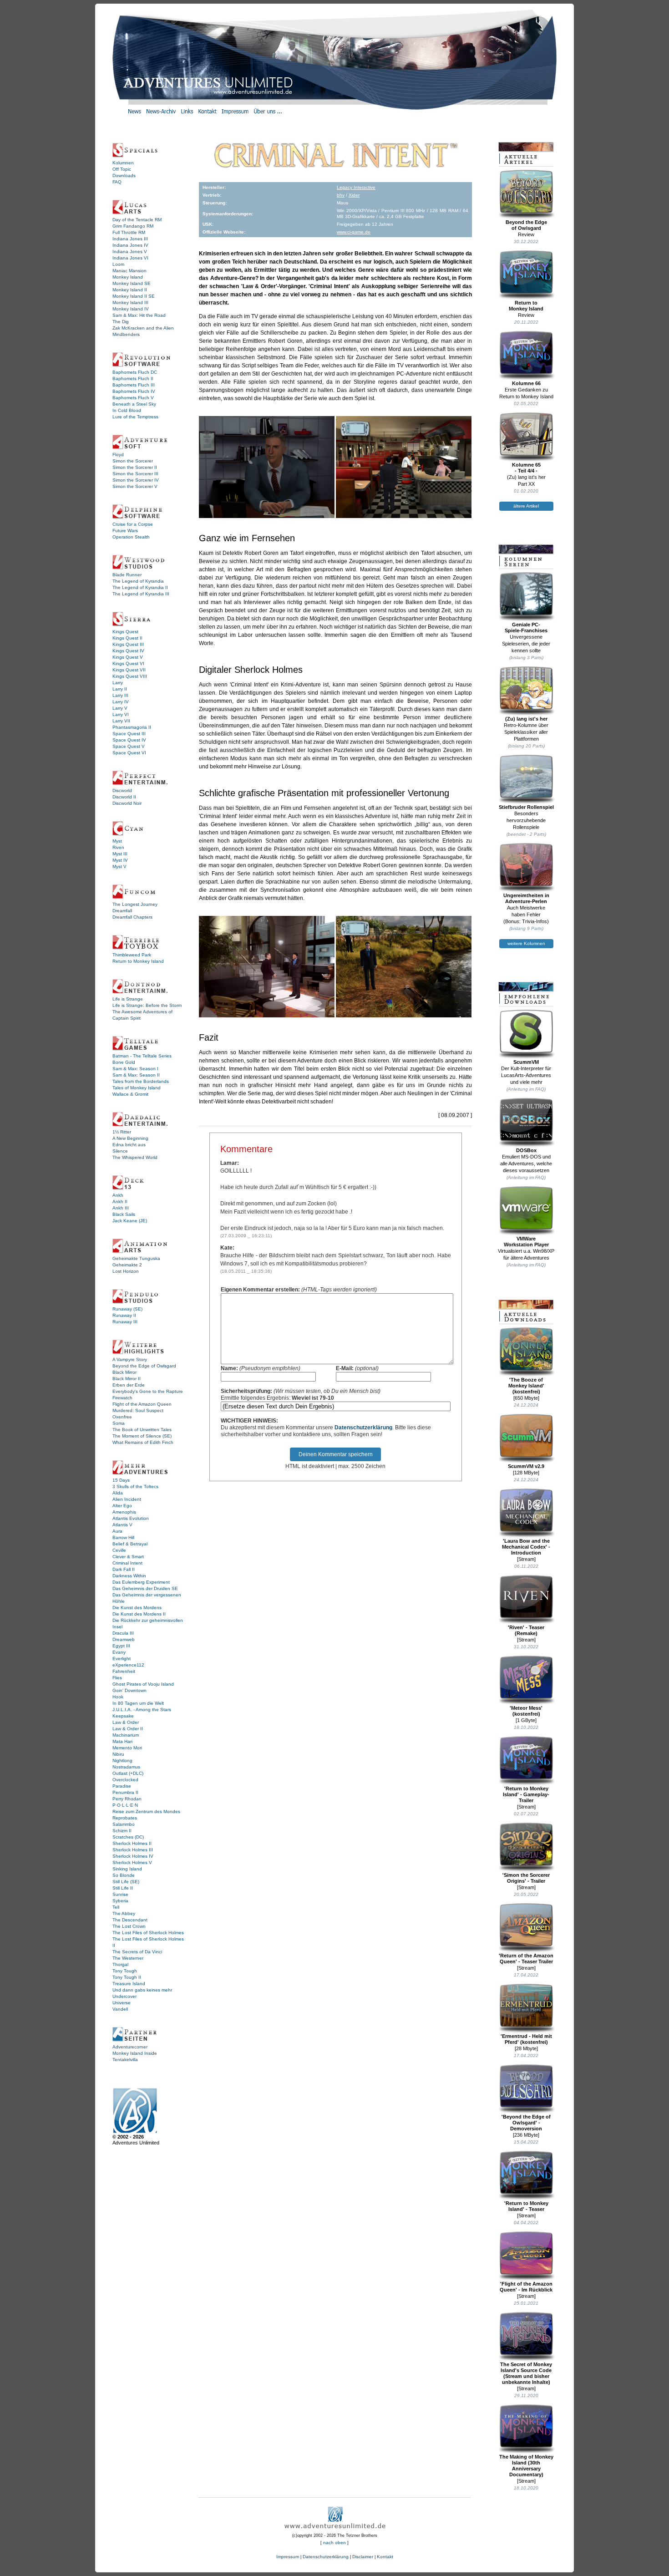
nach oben (334, 2543)
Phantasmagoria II (132, 727)
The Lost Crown (129, 1926)
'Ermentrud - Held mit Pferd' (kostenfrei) (526, 2039)
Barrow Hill (123, 1537)
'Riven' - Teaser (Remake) (526, 1630)
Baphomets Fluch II (133, 379)
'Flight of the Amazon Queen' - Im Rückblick (526, 2287)
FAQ (117, 182)
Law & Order (126, 1722)
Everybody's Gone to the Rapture (148, 1391)
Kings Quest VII (129, 670)
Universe (122, 2003)
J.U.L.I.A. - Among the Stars (142, 1710)
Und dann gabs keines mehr (142, 1990)
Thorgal (120, 1964)
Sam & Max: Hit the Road (139, 315)
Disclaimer (363, 2557)
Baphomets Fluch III (134, 385)
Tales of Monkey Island (137, 1088)
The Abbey (124, 1913)
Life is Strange (128, 999)
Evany (119, 1652)
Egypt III (121, 1646)
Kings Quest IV (128, 651)
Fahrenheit (124, 1671)
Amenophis (124, 1512)
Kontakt (385, 2557)
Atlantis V (122, 1525)
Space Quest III (129, 734)
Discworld (122, 790)
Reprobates (125, 1818)
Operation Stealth (131, 537)
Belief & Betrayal (130, 1544)
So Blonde (124, 1875)
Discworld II (124, 797)
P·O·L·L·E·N (125, 1805)
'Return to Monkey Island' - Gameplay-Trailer (526, 1794)
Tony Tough (125, 1971)
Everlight (122, 1659)
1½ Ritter (122, 1132)
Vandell (120, 2009)
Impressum (288, 2557)
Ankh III (121, 1208)
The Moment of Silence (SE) (142, 1436)
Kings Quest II (127, 638)
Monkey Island (128, 277)
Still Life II (123, 1888)
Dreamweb (124, 1639)
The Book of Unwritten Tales (142, 1430)
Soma (119, 1423)
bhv (341, 195)
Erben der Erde (129, 1385)
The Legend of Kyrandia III (141, 594)
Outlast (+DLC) (128, 1773)
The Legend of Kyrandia (138, 581)
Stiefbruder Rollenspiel (526, 807)
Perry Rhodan (127, 1799)
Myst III (120, 854)
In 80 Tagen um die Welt (138, 1703)
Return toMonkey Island (526, 306)
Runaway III (125, 1322)
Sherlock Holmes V (132, 1862)
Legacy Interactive (356, 187)
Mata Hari (122, 1741)
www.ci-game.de (354, 232)
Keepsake (123, 1716)
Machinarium (126, 1735)
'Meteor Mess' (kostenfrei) (526, 1711)
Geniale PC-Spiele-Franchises (526, 627)
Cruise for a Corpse (133, 524)
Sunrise (120, 1894)
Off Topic (122, 169)
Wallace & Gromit (130, 1094)
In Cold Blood (127, 410)
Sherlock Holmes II (132, 1843)
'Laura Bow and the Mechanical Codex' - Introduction (526, 1547)
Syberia (120, 1901)
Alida (118, 1493)
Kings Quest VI (128, 663)
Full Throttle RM (129, 232)
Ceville (119, 1550)
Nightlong (122, 1761)
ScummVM (526, 1062)
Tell (116, 1907)
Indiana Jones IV (130, 245)
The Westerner (128, 1958)
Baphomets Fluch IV (134, 391)
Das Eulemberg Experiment (141, 1582)
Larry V (120, 708)
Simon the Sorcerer (133, 461)
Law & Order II (128, 1729)
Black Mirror (124, 1372)
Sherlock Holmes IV (133, 1856)
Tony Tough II (127, 1977)
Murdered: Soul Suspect (138, 1410)
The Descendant (130, 1920)
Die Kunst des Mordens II (139, 1614)
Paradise (122, 1786)
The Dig (121, 322)
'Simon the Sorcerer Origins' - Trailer (526, 1878)
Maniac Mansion (129, 271)
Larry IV (121, 702)
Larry (118, 683)
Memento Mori (127, 1748)
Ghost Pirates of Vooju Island (143, 1684)
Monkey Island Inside (135, 2053)
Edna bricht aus (129, 1145)
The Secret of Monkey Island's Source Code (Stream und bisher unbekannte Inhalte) (526, 2373)
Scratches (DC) (128, 1837)
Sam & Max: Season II (136, 1075)
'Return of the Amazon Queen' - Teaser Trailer (526, 1959)
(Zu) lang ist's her (526, 719)
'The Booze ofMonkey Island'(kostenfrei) (526, 1386)
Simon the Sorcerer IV (136, 480)
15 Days (121, 1480)
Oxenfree (122, 1417)
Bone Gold (124, 1062)
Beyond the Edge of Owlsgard (144, 1366)
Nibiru (118, 1754)
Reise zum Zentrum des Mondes (146, 1811)
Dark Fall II (124, 1569)
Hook (118, 1697)
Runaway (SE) (127, 1309)
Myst (117, 841)
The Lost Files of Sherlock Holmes (148, 1933)
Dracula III (123, 1633)
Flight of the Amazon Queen (142, 1404)
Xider (354, 195)
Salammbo (124, 1824)
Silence (120, 1151)
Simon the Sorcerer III (135, 474)
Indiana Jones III (130, 239)
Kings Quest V (128, 657)
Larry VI (121, 714)
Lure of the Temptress (135, 417)
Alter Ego (122, 1506)
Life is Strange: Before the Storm (147, 1005)
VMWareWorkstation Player (526, 1242)
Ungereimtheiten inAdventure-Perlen (526, 898)
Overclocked (125, 1780)
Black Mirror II (127, 1379)
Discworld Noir (127, 803)
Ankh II (120, 1202)
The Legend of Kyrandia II (140, 587)
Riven (118, 847)
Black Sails (124, 1214)
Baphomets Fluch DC (135, 372)
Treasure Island (129, 1984)
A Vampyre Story (130, 1359)
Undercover (124, 1996)
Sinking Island (127, 1869)
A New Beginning (130, 1138)
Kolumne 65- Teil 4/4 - (526, 468)
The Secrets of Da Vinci (137, 1952)
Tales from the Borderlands (141, 1081)
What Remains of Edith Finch (143, 1442)
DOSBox (526, 1150)
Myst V (119, 866)
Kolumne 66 (526, 383)
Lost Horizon (126, 1271)
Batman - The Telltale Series (142, 1056)
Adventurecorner (130, 2047)
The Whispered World (135, 1157)
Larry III (120, 695)
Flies (117, 1678)
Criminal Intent (127, 1563)
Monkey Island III (130, 302)
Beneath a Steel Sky (134, 404)
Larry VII (121, 721)
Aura (117, 1531)
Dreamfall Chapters (132, 917)
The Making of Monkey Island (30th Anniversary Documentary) (526, 2466)
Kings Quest (125, 632)
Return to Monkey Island (138, 961)
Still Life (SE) (126, 1882)
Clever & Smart (128, 1557)
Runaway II (124, 1315)
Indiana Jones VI (130, 258)
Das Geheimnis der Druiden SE (145, 1588)
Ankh (118, 1195)
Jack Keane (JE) (130, 1221)
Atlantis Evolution (131, 1518)
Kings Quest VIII (130, 676)
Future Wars (125, 531)
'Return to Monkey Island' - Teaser (526, 2206)
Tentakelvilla (125, 2060)
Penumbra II (125, 1792)
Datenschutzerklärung (363, 1428)
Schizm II (122, 1831)
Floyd (118, 455)
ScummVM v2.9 (526, 1466)
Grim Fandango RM (133, 226)
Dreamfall (122, 911)
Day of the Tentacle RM (137, 220)
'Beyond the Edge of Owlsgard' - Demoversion (526, 2123)
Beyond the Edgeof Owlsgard (526, 225)
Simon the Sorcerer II (135, 467)
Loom (118, 264)
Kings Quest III (128, 644)
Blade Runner (127, 575)
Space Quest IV (129, 740)
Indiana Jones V (130, 252)
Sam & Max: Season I (135, 1069)
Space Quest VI (129, 753)
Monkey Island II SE (134, 296)
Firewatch (122, 1398)
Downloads (124, 175)
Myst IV (120, 860)
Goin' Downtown (129, 1690)
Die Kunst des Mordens (137, 1608)
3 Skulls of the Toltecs (135, 1486)
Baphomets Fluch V (133, 398)
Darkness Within (129, 1576)
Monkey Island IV (131, 309)
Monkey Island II (130, 290)
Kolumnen (123, 163)
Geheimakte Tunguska (136, 1258)
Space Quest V (129, 746)
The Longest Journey (135, 904)
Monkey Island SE (132, 283)
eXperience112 (128, 1665)
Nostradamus (126, 1767)
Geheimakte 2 (127, 1265)
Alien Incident (127, 1499)
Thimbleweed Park (132, 955)
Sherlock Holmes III (133, 1850)
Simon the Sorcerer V (135, 486)
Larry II (120, 689)
